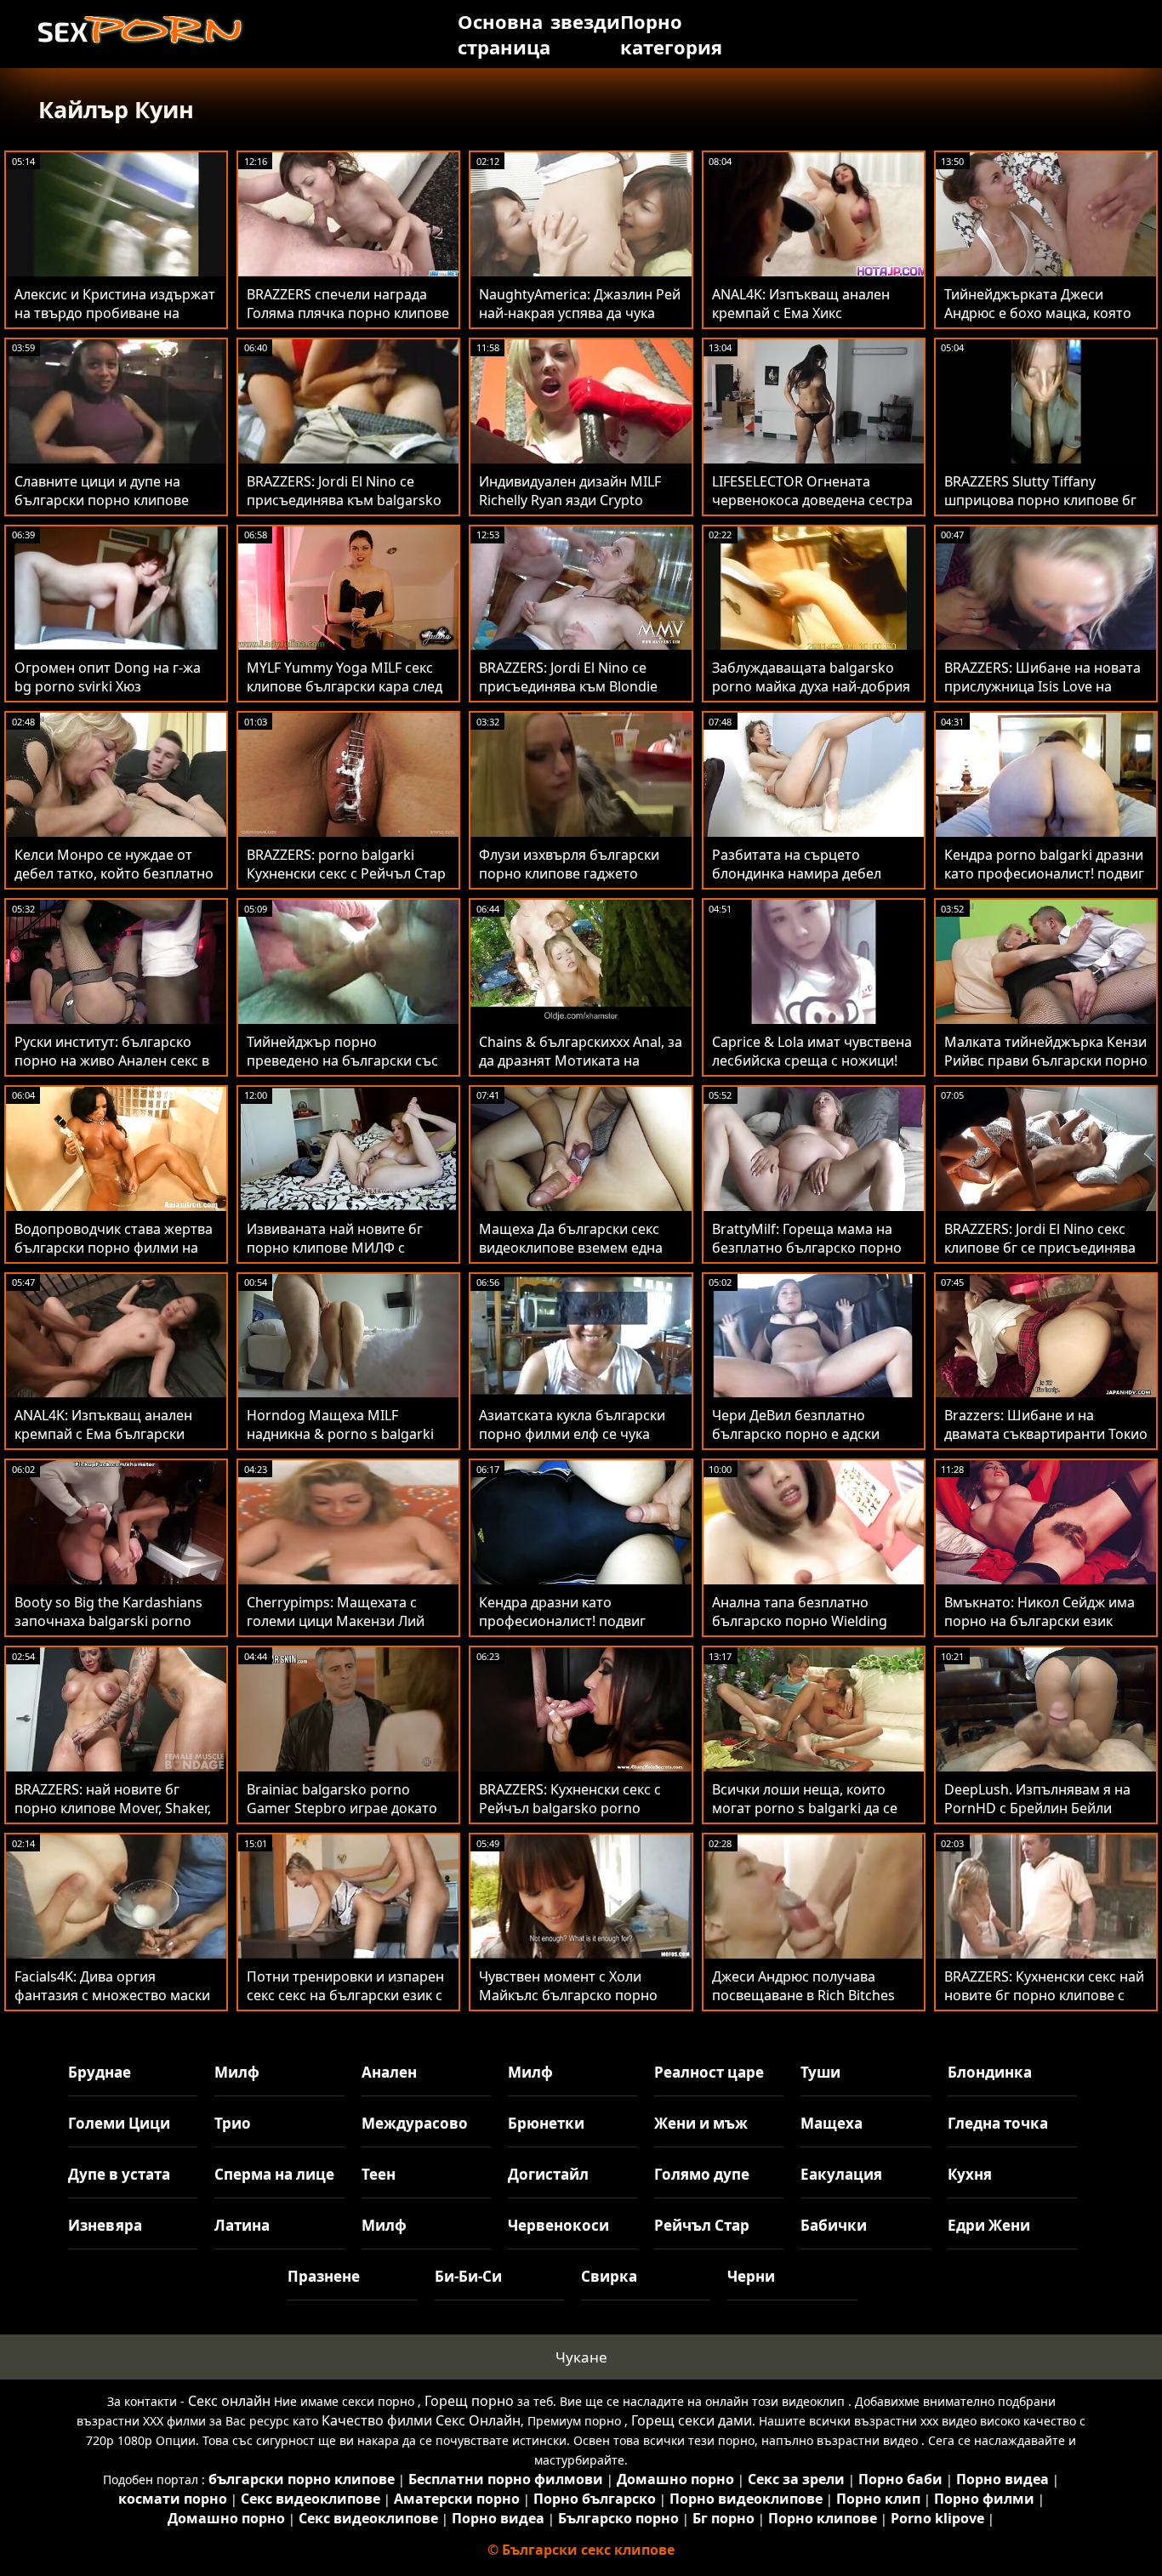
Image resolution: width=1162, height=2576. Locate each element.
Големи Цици (119, 2123)
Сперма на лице (274, 2174)
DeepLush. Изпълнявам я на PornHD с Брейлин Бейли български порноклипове (1037, 1808)
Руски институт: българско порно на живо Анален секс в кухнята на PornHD (112, 1061)
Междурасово (415, 2123)
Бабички (834, 2225)
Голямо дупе (702, 2174)
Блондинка (990, 2072)
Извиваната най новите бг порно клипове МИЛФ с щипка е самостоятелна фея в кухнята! (347, 1257)
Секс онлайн (229, 2401)
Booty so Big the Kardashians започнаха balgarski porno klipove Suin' (108, 1621)
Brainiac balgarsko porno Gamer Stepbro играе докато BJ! (342, 1808)
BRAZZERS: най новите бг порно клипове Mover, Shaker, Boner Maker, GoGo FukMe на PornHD (113, 1817)
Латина (242, 2225)
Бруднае (100, 2072)
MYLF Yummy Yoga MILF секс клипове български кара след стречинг (345, 686)
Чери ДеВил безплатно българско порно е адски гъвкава (796, 1434)
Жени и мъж (701, 2123)
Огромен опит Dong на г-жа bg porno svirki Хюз (108, 677)
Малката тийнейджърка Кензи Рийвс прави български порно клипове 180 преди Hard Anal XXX (1046, 1070)
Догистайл (548, 2174)
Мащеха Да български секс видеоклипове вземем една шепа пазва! (571, 1248)
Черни (751, 2276)
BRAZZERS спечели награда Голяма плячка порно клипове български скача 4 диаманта (348, 313)
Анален (389, 2072)
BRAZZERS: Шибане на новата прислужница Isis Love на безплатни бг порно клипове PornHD (1042, 696)
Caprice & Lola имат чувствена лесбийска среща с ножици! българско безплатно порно (812, 1061)
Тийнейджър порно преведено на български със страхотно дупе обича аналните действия (342, 1070)
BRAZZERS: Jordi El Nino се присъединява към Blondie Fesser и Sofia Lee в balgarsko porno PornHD (576, 696)
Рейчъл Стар (702, 2225)
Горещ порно (469, 2401)
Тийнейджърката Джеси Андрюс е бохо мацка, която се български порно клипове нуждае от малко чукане (1040, 322)
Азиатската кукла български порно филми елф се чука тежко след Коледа (572, 1434)
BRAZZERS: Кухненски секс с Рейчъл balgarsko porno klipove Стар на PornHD (570, 1808)
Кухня (970, 2174)
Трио (233, 2123)
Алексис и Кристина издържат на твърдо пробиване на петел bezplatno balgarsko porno (115, 322)
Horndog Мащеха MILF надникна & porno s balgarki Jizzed (340, 1434)
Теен (379, 2174)
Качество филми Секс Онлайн (421, 2420)
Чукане (581, 2357)
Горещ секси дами (692, 2420)
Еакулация (841, 2174)
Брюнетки (546, 2123)
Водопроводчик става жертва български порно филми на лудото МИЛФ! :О (114, 1248)
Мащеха (832, 2123)
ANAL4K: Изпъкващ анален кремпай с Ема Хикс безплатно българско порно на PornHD (807, 322)
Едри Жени (989, 2225)
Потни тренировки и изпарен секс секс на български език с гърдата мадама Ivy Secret (345, 1995)
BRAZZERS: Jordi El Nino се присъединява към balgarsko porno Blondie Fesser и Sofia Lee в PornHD (344, 509)
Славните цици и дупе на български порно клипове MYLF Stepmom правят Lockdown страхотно (102, 509)
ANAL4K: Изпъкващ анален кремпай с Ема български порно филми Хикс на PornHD (114, 1434)
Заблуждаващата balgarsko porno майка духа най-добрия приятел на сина (811, 686)
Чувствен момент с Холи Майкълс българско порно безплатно (568, 1995)
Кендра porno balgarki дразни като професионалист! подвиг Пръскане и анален (1044, 873)
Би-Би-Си (468, 2276)
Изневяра (105, 2225)
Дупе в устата (119, 2174)
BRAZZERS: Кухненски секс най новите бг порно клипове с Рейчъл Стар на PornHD (1044, 1995)
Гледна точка (998, 2123)
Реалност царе (709, 2072)
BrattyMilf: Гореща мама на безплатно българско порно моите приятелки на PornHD (807, 1248)
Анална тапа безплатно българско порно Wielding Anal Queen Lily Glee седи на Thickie (804, 1630)
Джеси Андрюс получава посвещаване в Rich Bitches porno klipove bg (803, 1995)
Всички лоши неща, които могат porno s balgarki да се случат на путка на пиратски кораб (806, 1817)
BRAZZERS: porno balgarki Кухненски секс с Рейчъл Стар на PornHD (346, 873)
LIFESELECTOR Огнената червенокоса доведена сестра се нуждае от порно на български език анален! (812, 509)
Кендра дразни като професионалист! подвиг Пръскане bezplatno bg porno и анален (578, 1630)
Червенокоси (558, 2225)
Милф (237, 2072)
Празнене (324, 2276)
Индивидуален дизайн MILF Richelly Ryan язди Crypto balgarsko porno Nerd (570, 500)
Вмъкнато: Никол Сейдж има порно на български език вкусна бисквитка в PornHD (1040, 1621)
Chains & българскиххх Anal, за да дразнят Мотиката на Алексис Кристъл (581, 1061)
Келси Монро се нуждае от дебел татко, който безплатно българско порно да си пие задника (114, 883)
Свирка (609, 2276)
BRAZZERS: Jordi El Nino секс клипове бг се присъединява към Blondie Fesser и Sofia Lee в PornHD (1042, 1257)
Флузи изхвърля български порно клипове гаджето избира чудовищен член (569, 873)
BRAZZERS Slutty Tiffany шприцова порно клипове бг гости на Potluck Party (1040, 500)
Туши (820, 2072)
